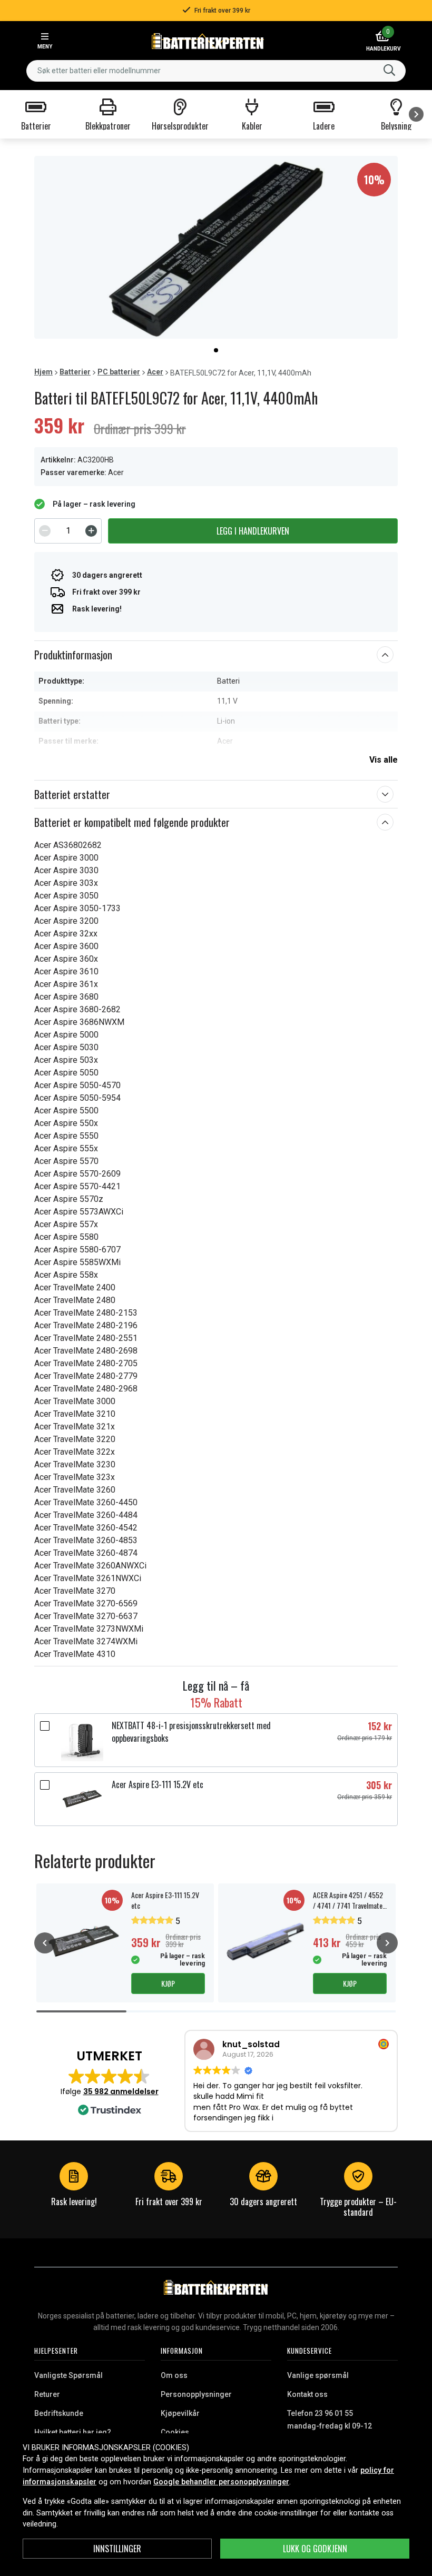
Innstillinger (117, 2549)
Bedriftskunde (59, 2413)
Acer (155, 372)
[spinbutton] (68, 531)
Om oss (174, 2375)
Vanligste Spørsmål (68, 2375)
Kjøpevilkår (180, 2413)
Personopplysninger (196, 2394)
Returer (47, 2394)
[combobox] (216, 71)
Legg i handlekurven (253, 531)
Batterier (75, 372)
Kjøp (168, 1983)
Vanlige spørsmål (318, 2375)
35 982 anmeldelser (121, 2091)
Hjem (43, 372)
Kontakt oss (307, 2394)
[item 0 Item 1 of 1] (216, 247)
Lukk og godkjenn (315, 2549)
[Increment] (91, 531)
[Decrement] (45, 531)
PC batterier (119, 372)
